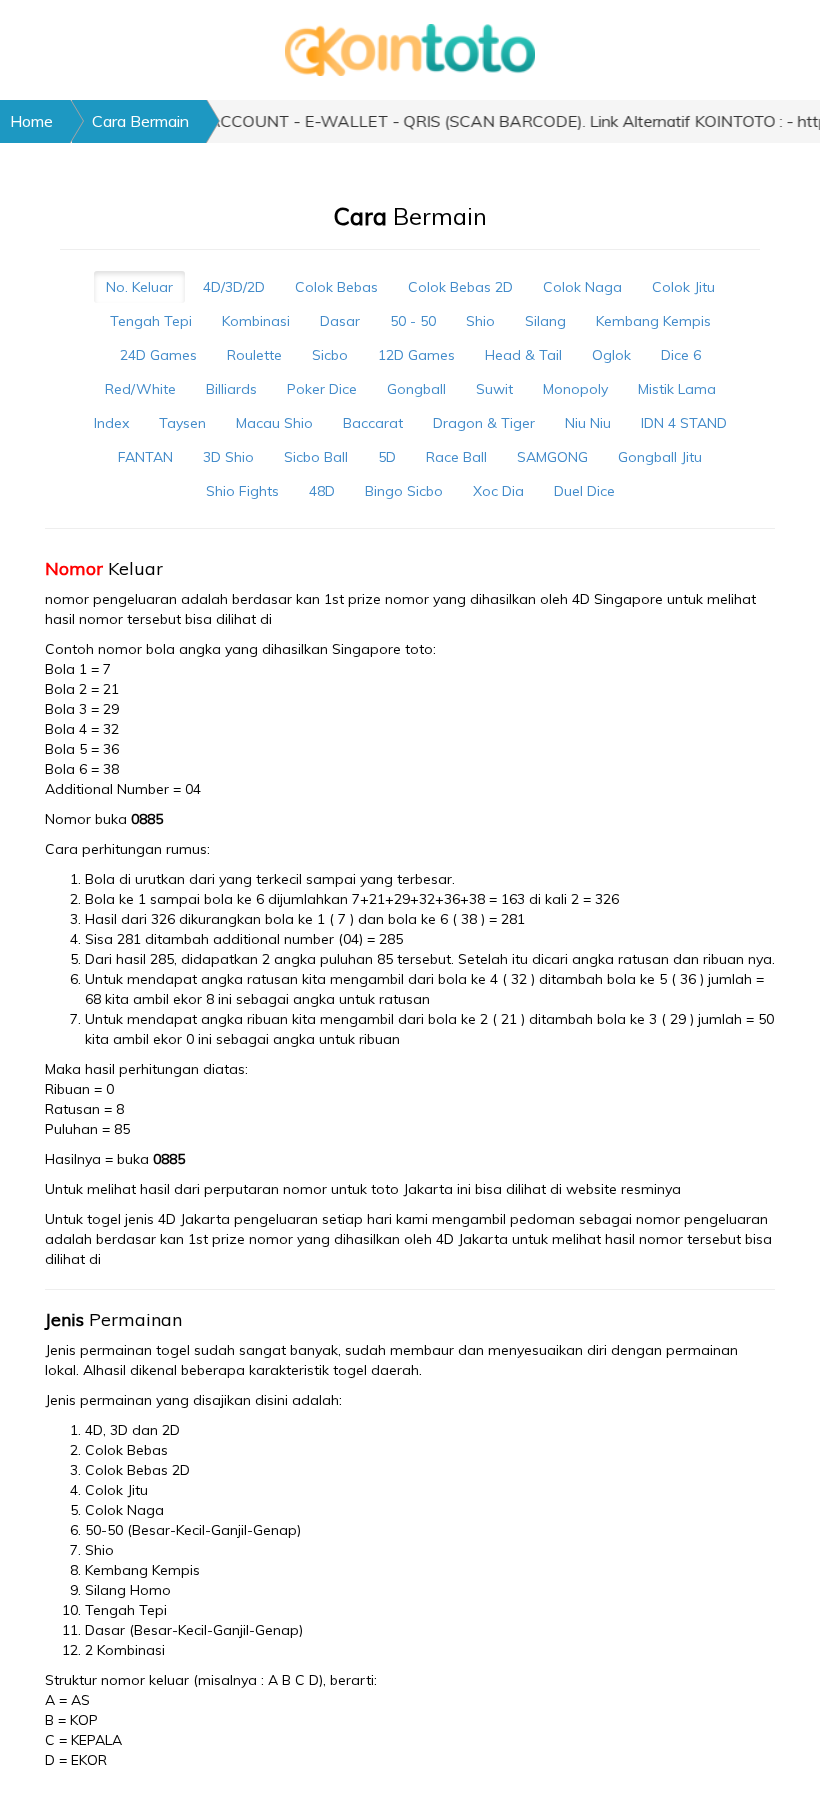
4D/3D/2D (234, 287)
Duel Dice (584, 491)
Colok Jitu (683, 287)
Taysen (182, 423)
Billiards (231, 389)
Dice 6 (681, 355)
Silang (545, 321)
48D (322, 491)
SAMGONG (552, 457)
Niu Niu (588, 423)
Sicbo (330, 355)
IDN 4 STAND (684, 423)
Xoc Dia (498, 491)
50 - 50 (413, 321)
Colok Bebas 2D (460, 287)
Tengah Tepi (151, 321)
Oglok (611, 355)
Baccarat (373, 423)
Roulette (254, 355)
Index (111, 423)
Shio (480, 321)
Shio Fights (242, 491)
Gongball (416, 389)
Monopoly (575, 389)
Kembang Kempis (653, 321)
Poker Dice (322, 389)
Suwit (494, 389)
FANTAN (145, 457)
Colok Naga (582, 287)
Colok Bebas (336, 287)
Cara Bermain (140, 121)
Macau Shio (274, 423)
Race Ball (456, 457)
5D (387, 457)
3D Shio (228, 457)
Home (31, 121)
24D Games (158, 355)
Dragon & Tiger (484, 423)
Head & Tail (523, 355)
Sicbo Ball (316, 457)
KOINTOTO (310, 619)
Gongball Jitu (660, 457)
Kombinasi (256, 321)
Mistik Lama (677, 389)
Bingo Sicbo (404, 491)
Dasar (340, 321)
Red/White (140, 389)
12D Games (416, 355)
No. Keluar (139, 287)
